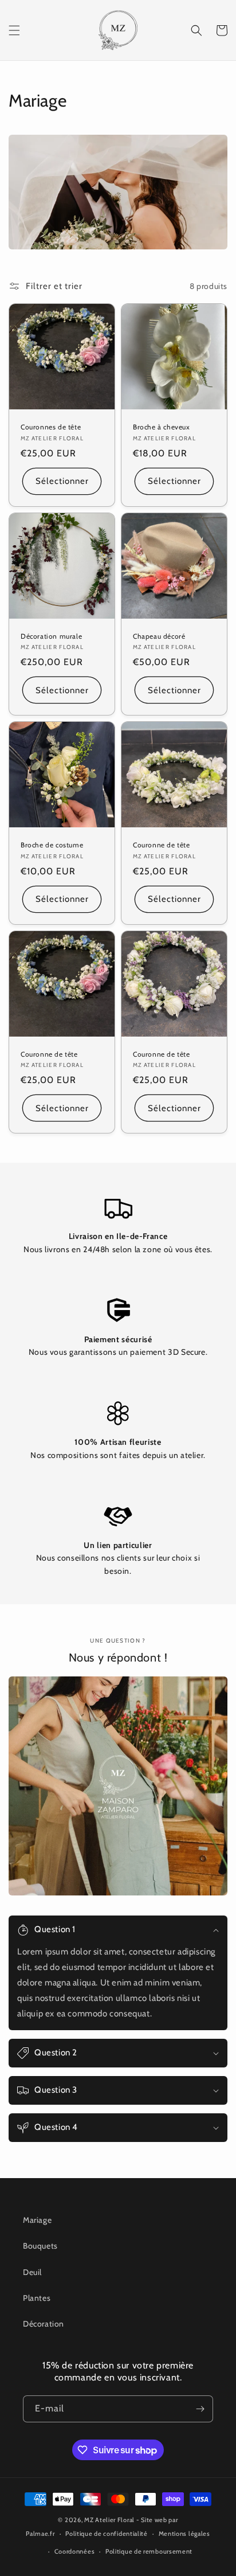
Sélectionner (62, 481)
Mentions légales (184, 2534)
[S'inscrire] (200, 2409)
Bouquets (40, 2246)
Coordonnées (75, 2551)
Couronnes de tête (51, 427)
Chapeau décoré (159, 636)
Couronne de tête (162, 845)
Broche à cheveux (162, 427)
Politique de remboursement (149, 2551)
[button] (14, 30)
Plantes (37, 2298)
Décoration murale (51, 636)
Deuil (32, 2272)
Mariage (37, 2220)
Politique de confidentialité (107, 2534)
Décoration (44, 2324)
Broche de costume (52, 845)
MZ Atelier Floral (110, 2520)
